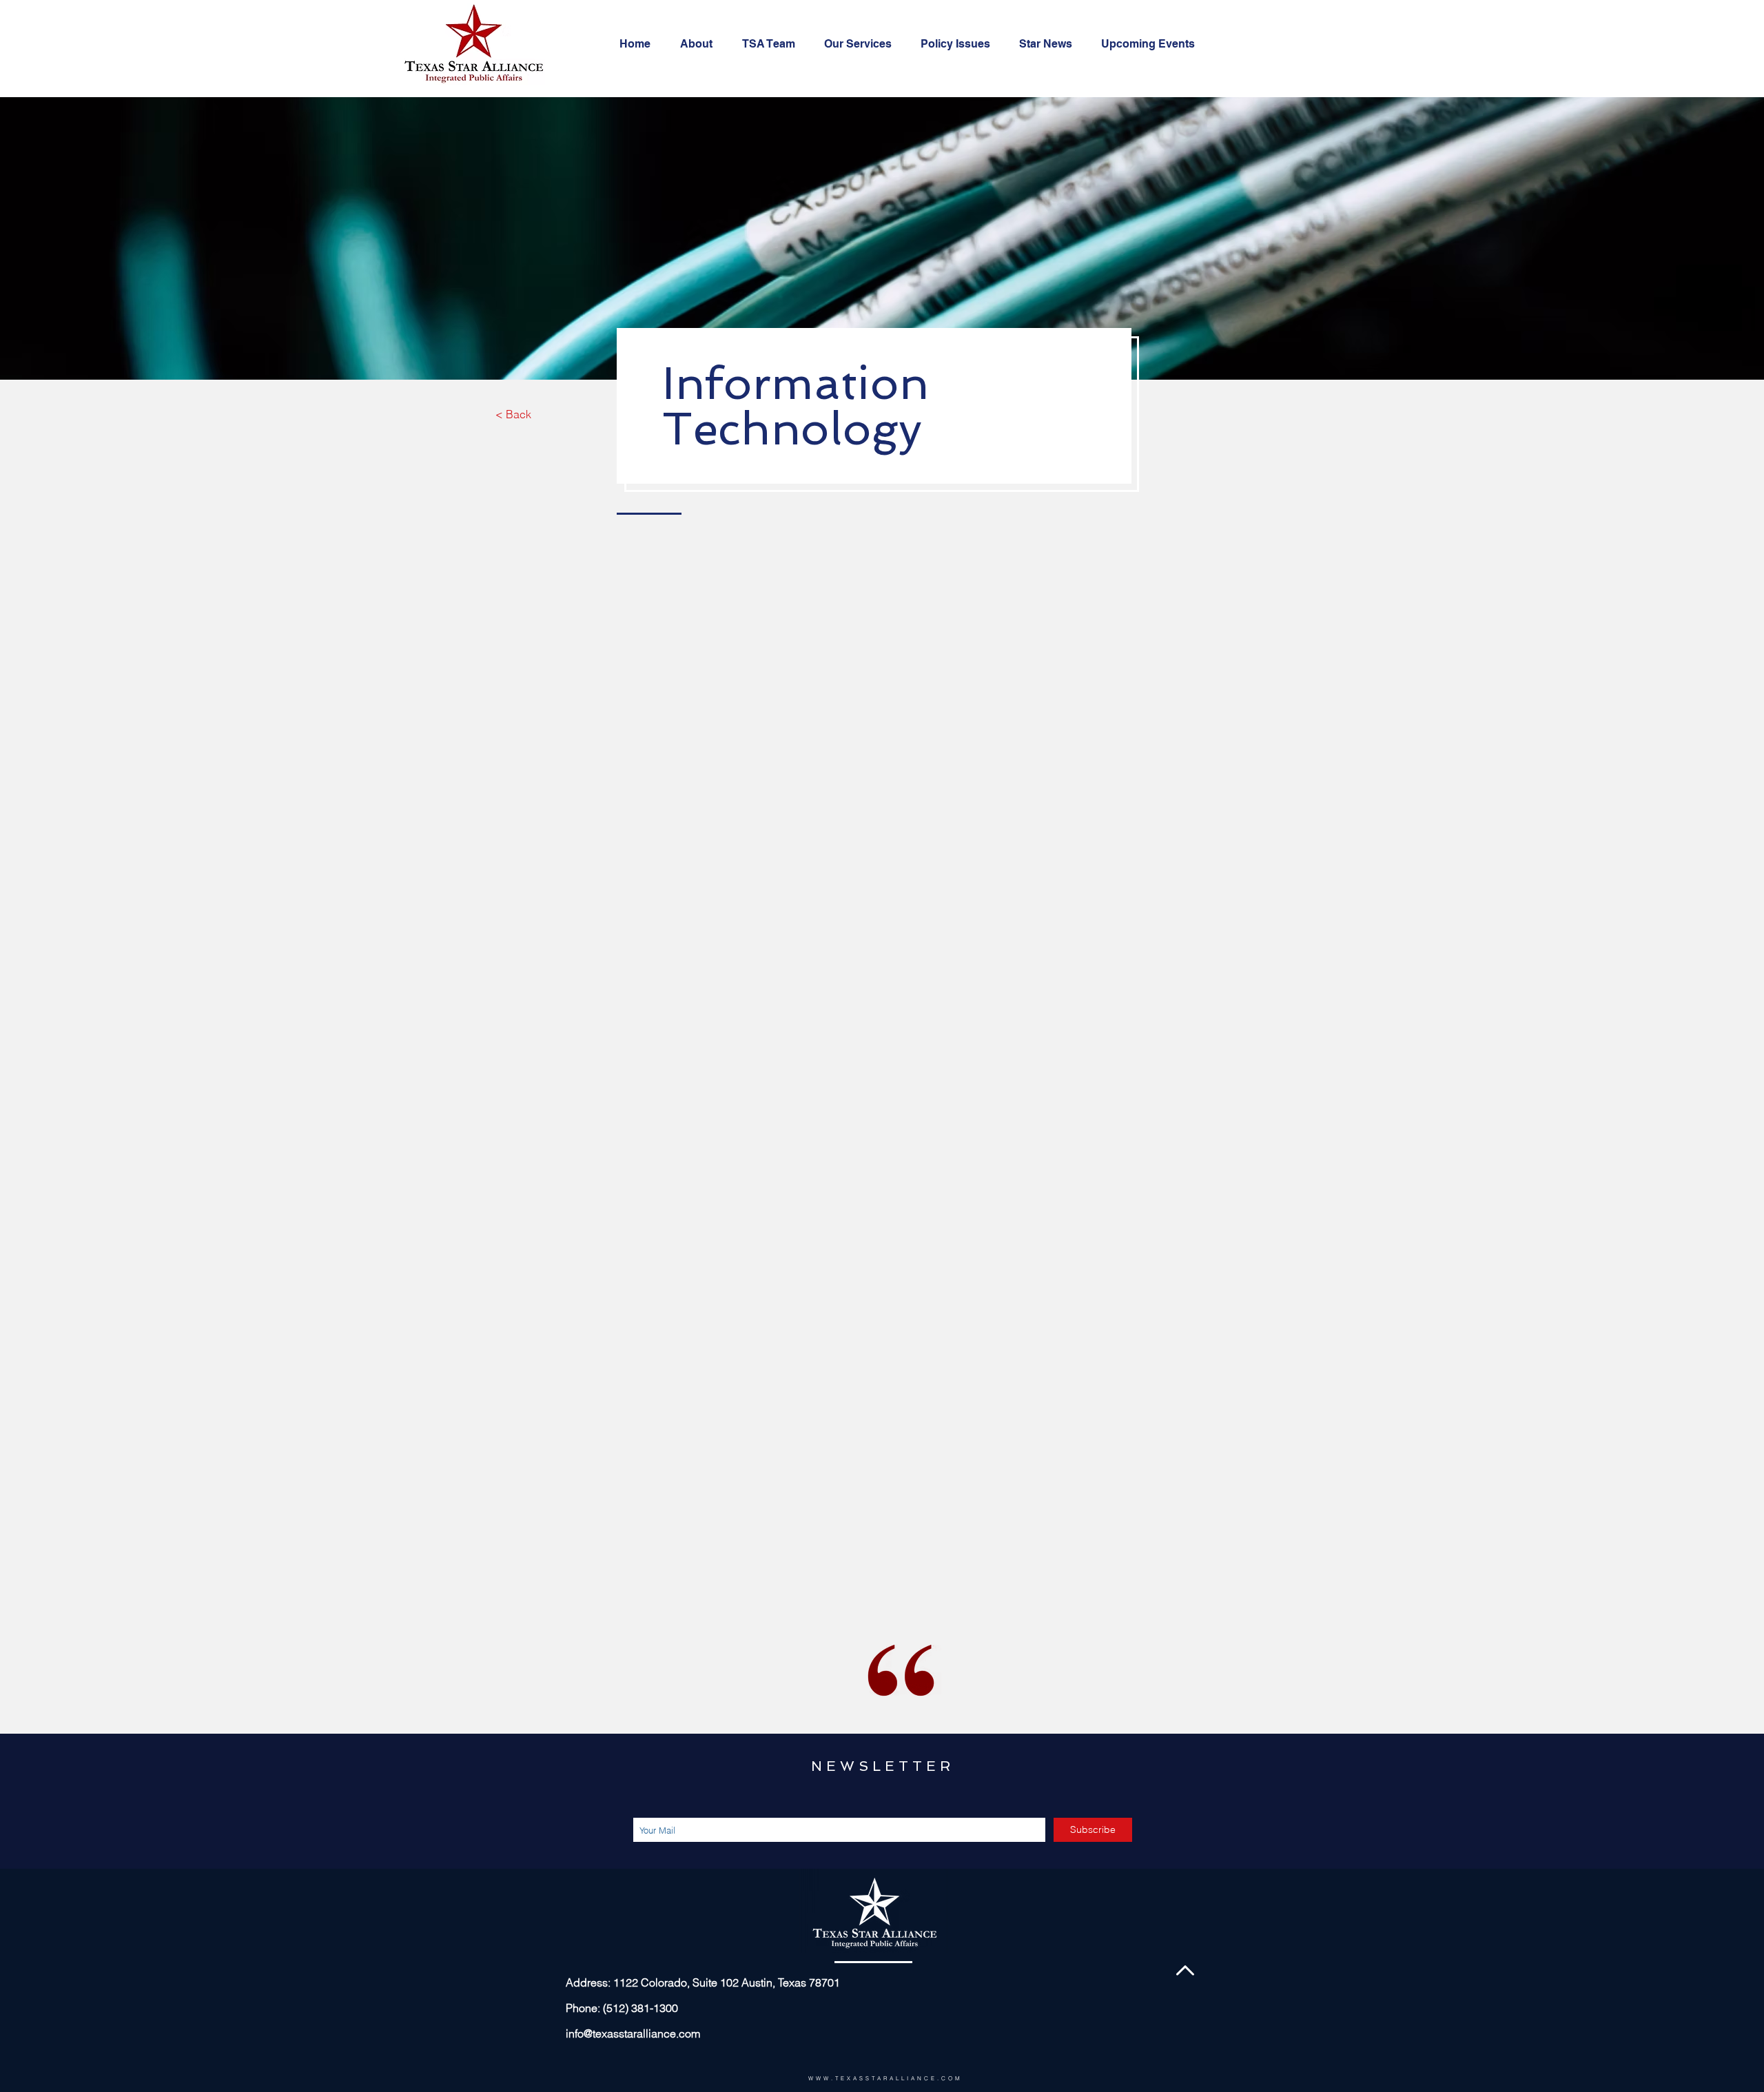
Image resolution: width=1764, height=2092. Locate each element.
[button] (862, 44)
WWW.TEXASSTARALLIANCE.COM (885, 2078)
